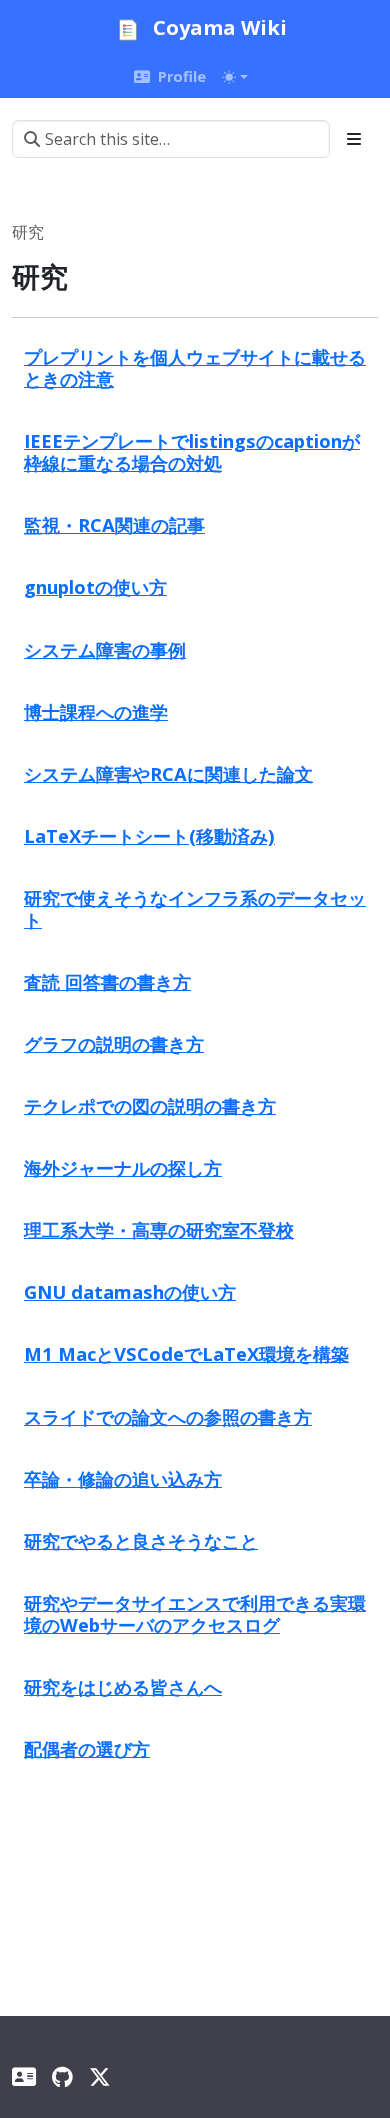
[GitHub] (62, 2076)
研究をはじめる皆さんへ (123, 1686)
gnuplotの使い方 (95, 586)
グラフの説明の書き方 (114, 1043)
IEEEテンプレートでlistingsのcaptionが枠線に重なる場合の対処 (192, 451)
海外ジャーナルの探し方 (123, 1167)
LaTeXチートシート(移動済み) (149, 835)
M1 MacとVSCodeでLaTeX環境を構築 (186, 1353)
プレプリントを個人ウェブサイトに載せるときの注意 (195, 367)
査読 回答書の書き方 (107, 981)
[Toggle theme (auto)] (235, 77)
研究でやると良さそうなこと (141, 1540)
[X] (100, 2076)
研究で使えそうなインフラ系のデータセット (195, 908)
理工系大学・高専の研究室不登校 (159, 1229)
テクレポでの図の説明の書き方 (150, 1105)
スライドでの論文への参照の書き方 (168, 1416)
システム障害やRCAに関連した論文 (168, 773)
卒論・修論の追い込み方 (123, 1478)
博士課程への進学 (96, 711)
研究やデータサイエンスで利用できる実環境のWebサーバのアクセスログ (195, 1613)
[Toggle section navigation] (354, 139)
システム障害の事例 (105, 649)
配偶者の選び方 (87, 1748)
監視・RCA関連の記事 (114, 524)
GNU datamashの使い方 (130, 1291)
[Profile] (24, 2076)
